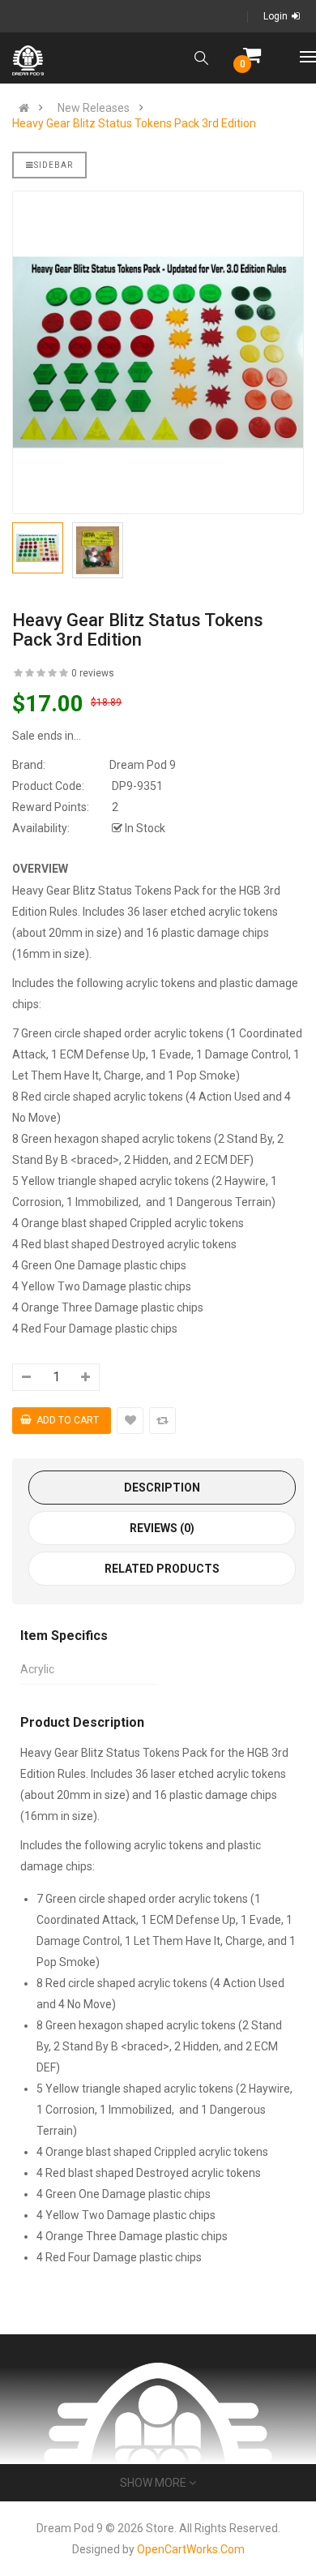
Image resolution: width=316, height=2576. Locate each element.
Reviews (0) (162, 1528)
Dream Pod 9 (143, 765)
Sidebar (53, 165)
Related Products (162, 1569)
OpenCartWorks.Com (191, 2549)
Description (162, 1488)
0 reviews (93, 673)
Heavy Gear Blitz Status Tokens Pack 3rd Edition (134, 123)
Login (275, 16)
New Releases (94, 108)
